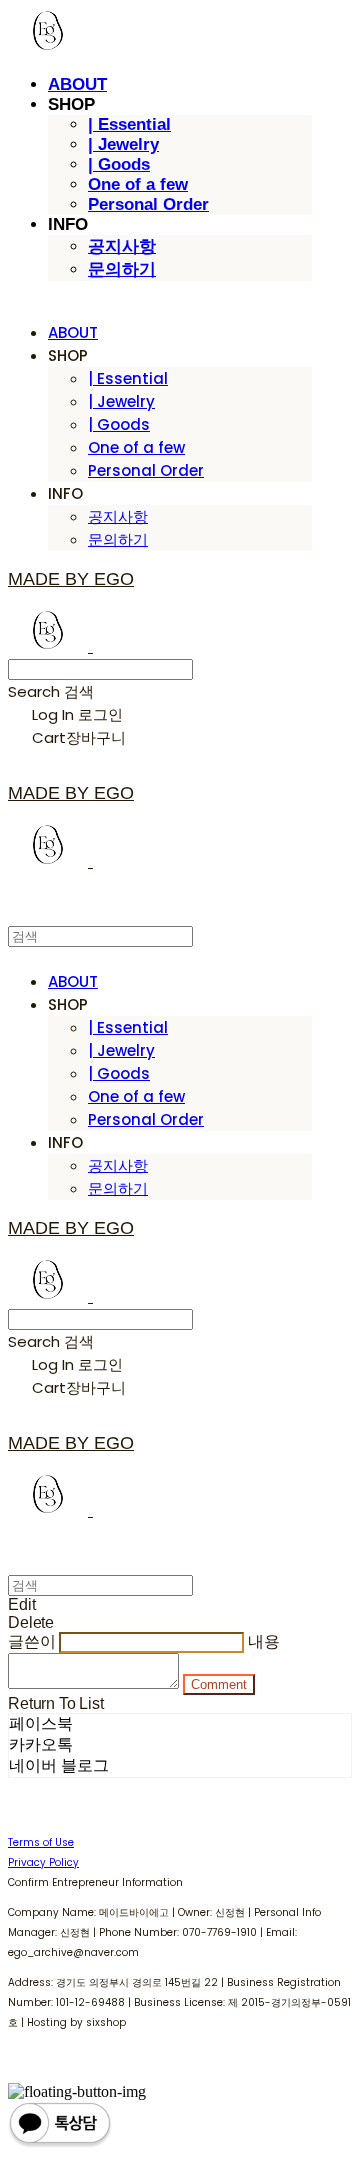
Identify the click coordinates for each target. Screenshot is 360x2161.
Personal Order (148, 204)
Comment (219, 1684)
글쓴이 (32, 1641)
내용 (264, 1641)
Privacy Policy (43, 1862)
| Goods (119, 164)
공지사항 (122, 246)
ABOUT (77, 84)
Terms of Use (41, 1842)
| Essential (129, 124)
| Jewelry (123, 144)
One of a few (138, 184)
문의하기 (122, 269)
